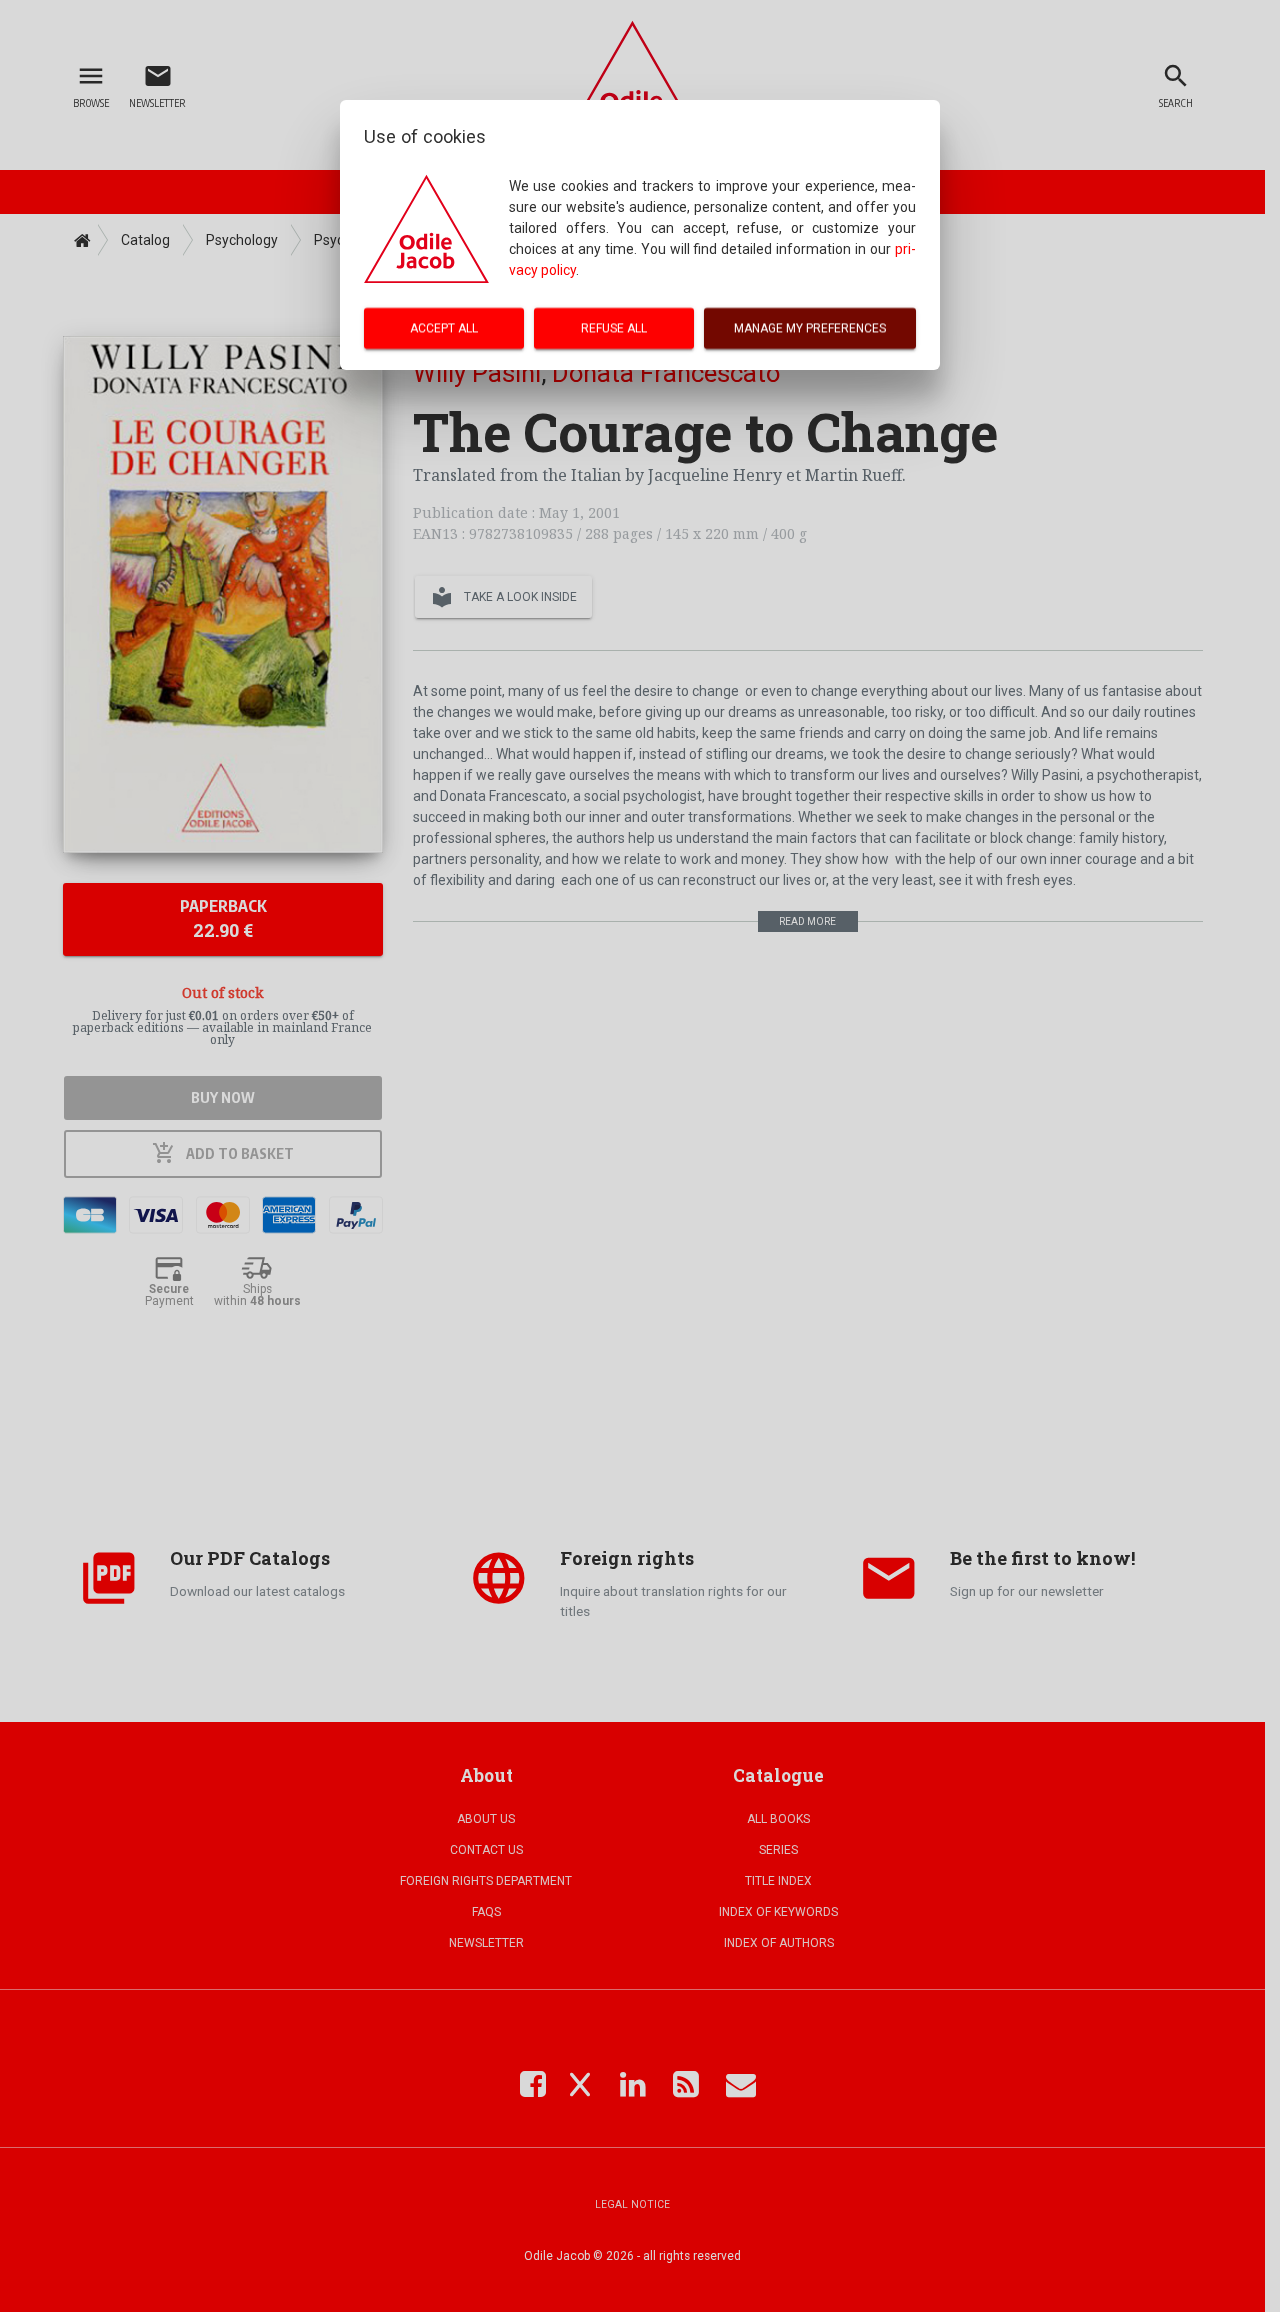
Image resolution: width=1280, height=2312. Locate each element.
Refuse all (614, 328)
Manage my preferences (810, 328)
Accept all (444, 328)
